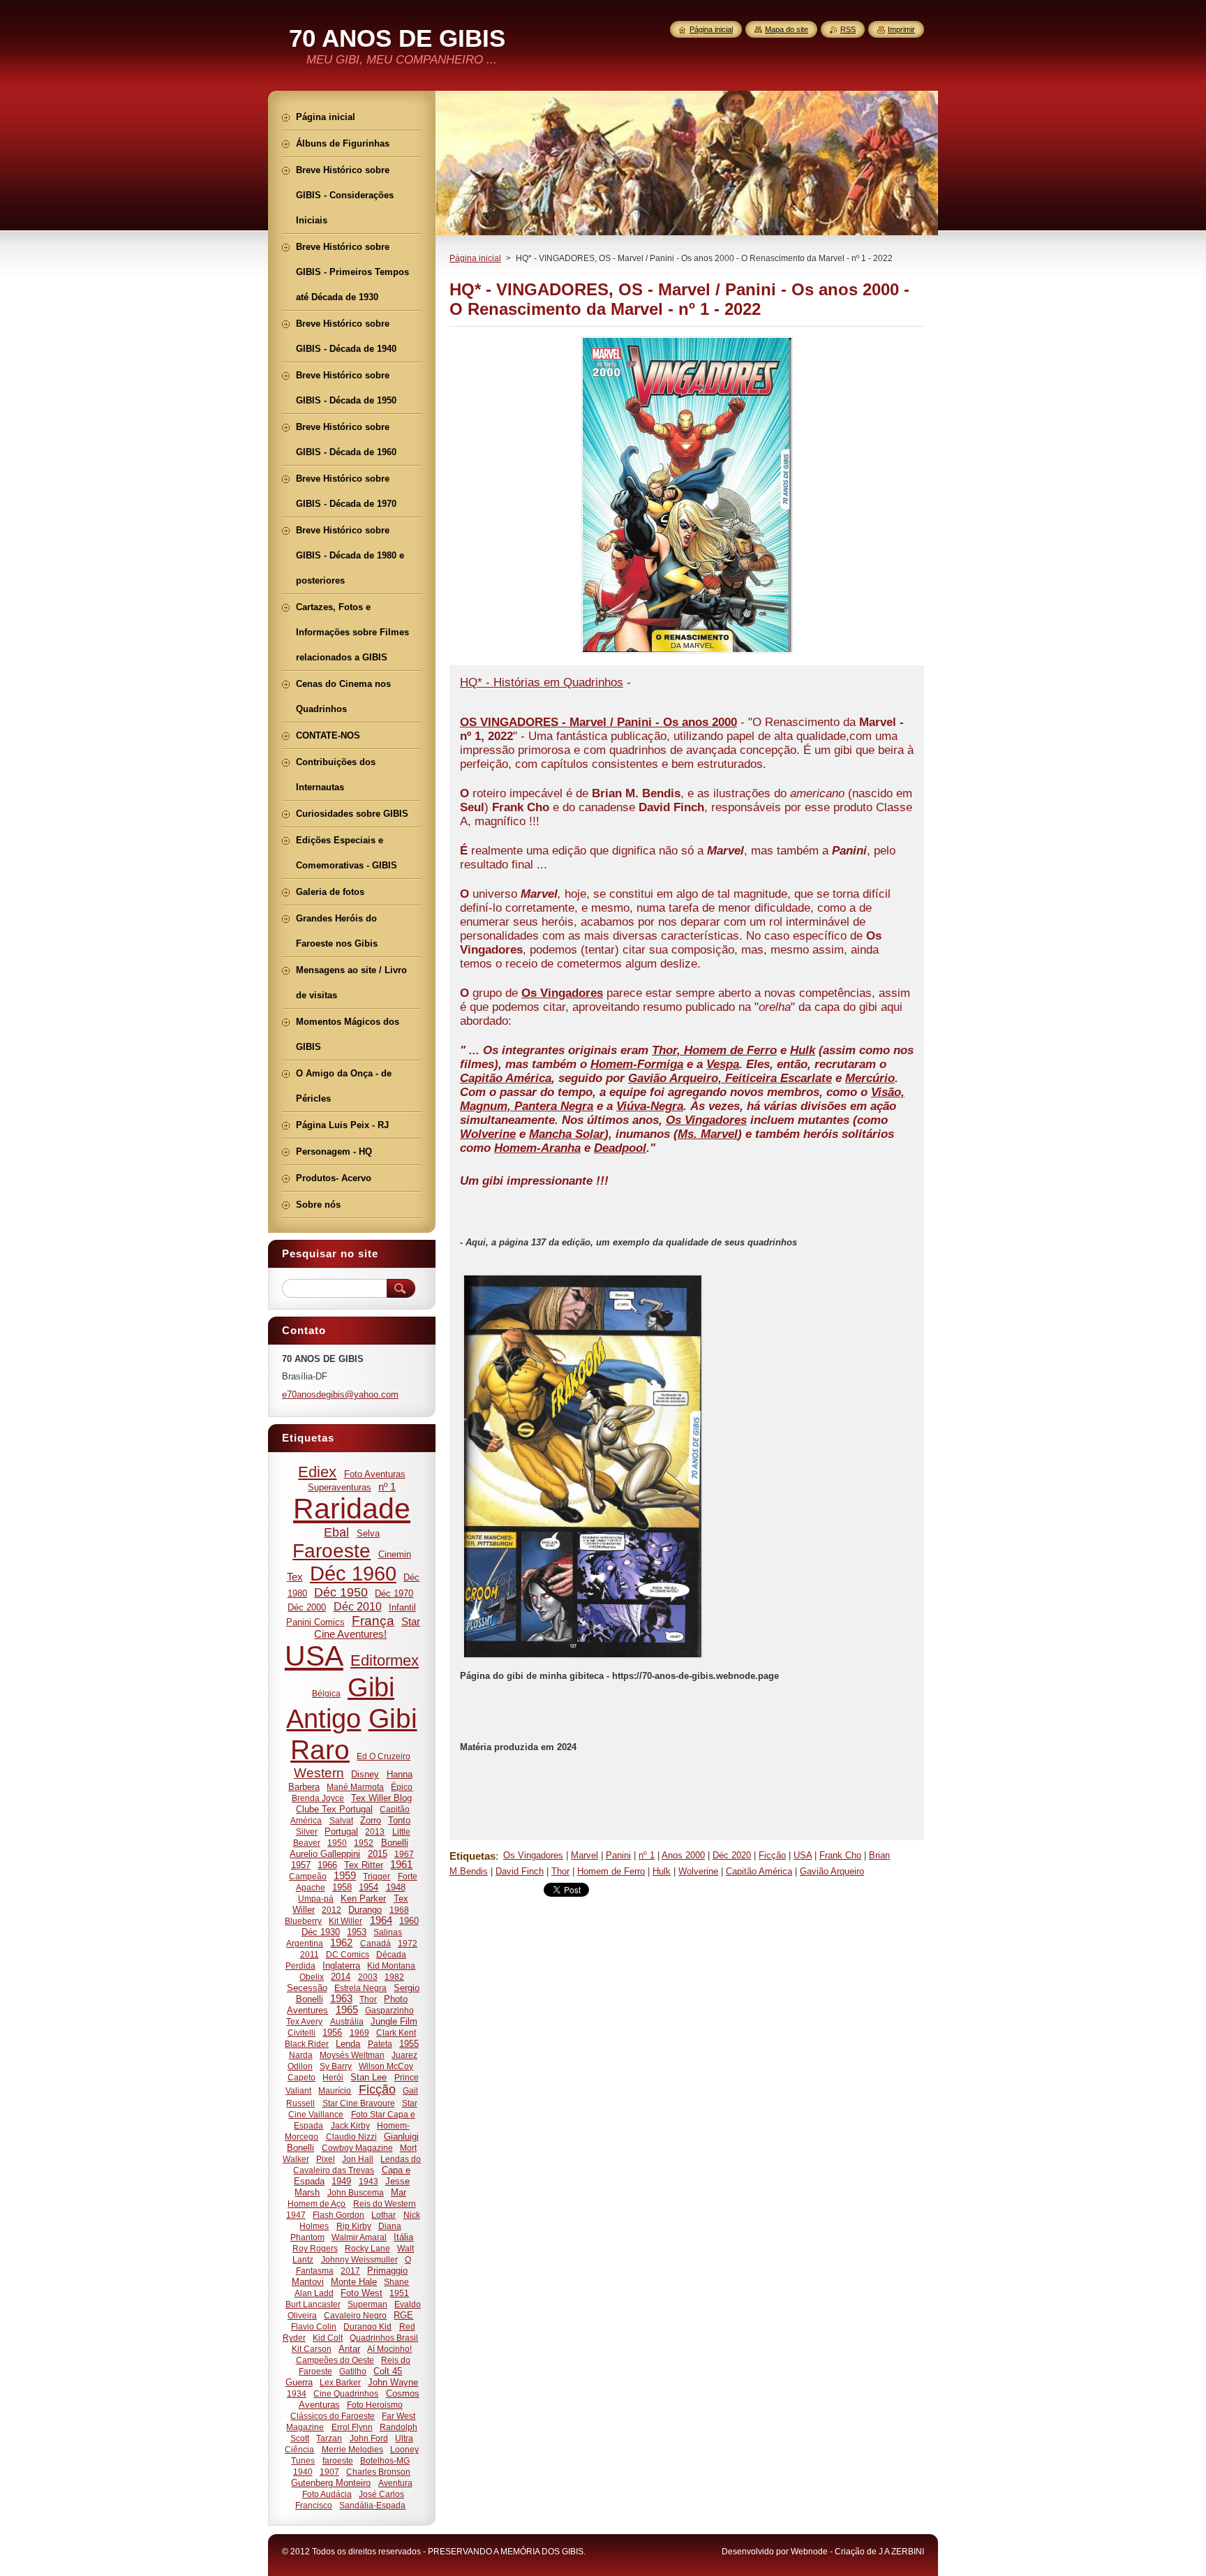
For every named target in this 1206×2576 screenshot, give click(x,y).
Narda (301, 2055)
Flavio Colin (314, 2326)
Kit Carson (312, 2349)
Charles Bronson (378, 2472)
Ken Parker (363, 1898)
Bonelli (395, 1843)
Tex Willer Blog (381, 1798)
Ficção (772, 1855)
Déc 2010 (358, 1606)
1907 (329, 2472)
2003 (368, 1977)
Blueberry (303, 1921)
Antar (349, 2349)
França (373, 1621)
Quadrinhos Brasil (384, 2338)
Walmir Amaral (359, 2237)
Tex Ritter (364, 1865)
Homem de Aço (317, 2204)
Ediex (317, 1472)
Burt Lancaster (313, 2304)
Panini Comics (315, 1622)
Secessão (307, 1988)
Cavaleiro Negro (355, 2315)
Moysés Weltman (352, 2055)
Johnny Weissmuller (359, 2259)
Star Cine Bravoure (359, 2103)
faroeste (338, 2460)
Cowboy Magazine (357, 2148)
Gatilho (353, 2371)
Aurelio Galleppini (325, 1854)
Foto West (362, 2293)
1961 (401, 1865)
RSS (848, 29)
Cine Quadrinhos (346, 2393)
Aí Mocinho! (389, 2349)
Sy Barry (336, 2066)
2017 (350, 2271)
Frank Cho (840, 1855)
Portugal (341, 1831)
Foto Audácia (327, 2494)
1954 (368, 1887)
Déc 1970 (394, 1593)
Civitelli (301, 2033)
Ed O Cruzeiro (384, 1756)
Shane (396, 2282)
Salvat (341, 1820)
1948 (396, 1887)
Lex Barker (340, 2382)
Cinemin (395, 1554)
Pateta (380, 2044)
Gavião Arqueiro (832, 1871)
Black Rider (307, 2044)
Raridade (352, 1509)
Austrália (347, 2021)
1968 (399, 1910)
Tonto (399, 1820)
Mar (399, 2192)
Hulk (662, 1871)
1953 (357, 1932)
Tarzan (329, 2438)
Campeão (308, 1876)
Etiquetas (472, 1856)
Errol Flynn (352, 2427)
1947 (296, 2215)
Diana (390, 2226)
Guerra (299, 2382)
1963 (341, 1999)
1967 (404, 1854)
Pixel (326, 2159)
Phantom (307, 2237)
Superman (367, 2304)
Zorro (371, 1820)
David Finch (520, 1871)
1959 (345, 1876)
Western (319, 1773)
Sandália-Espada (372, 2505)
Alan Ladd (314, 2293)
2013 (375, 1831)
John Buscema (356, 2192)
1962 (341, 1943)
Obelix (312, 1977)
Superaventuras (340, 1487)
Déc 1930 (321, 1932)
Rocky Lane (367, 2248)
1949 (341, 2181)
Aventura (395, 2483)
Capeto (301, 2077)
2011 (310, 1954)
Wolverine (698, 1871)
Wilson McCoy (386, 2066)
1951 (399, 2293)
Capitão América (759, 1871)
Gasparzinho (389, 2010)
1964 (381, 1920)
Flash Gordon (338, 2215)
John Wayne (393, 2382)
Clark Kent (396, 2033)
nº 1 (647, 1855)
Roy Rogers (315, 2248)
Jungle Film (394, 2021)
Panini (618, 1855)
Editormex (385, 1660)
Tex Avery (304, 2021)
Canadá (375, 1943)
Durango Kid (367, 2326)
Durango (365, 1910)
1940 (303, 2472)
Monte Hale (354, 2282)
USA (803, 1855)
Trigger (377, 1876)
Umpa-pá (316, 1898)
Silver (307, 1831)
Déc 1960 (353, 1574)
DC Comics (348, 1954)
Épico (402, 1787)
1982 (394, 1977)
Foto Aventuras (375, 1474)
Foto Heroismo (375, 2405)
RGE (403, 2315)
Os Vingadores (533, 1855)
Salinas (388, 1932)
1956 (332, 2033)
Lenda (348, 2044)
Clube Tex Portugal (334, 1809)
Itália (403, 2237)
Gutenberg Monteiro (331, 2483)
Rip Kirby (354, 2226)
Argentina (305, 1943)
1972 (408, 1943)
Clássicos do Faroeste (333, 2416)
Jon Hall (358, 2159)
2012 (332, 1910)
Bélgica (326, 1693)
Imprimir (901, 29)
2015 (378, 1854)
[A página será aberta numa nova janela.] (687, 653)
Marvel (585, 1855)
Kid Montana (391, 1966)
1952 (364, 1843)
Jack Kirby (350, 2125)
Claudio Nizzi (351, 2137)
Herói (333, 2077)
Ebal (336, 1532)
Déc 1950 (341, 1592)
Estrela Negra (360, 1988)
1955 (409, 2044)
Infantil (402, 1607)
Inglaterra (341, 1966)
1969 (359, 2033)
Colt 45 (388, 2371)
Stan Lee (368, 2077)
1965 (347, 2010)
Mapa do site (787, 29)
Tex (295, 1577)
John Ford (369, 2438)
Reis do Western (385, 2204)
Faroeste (332, 1551)
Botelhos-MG (385, 2460)
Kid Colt (328, 2338)
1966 (327, 1865)
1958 (342, 1887)
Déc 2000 (307, 1607)
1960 (409, 1921)
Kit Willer (345, 1921)
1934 (297, 2393)
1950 (337, 1843)
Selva (368, 1533)
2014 (341, 1977)
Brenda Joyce (318, 1798)
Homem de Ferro (611, 1871)
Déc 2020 (732, 1855)
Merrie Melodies (352, 2449)
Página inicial (475, 258)
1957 (301, 1865)
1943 (368, 2181)
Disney (365, 1774)
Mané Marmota (355, 1787)
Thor (560, 1871)
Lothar (384, 2215)
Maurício (335, 2090)
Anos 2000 (683, 1855)
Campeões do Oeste (335, 2360)
